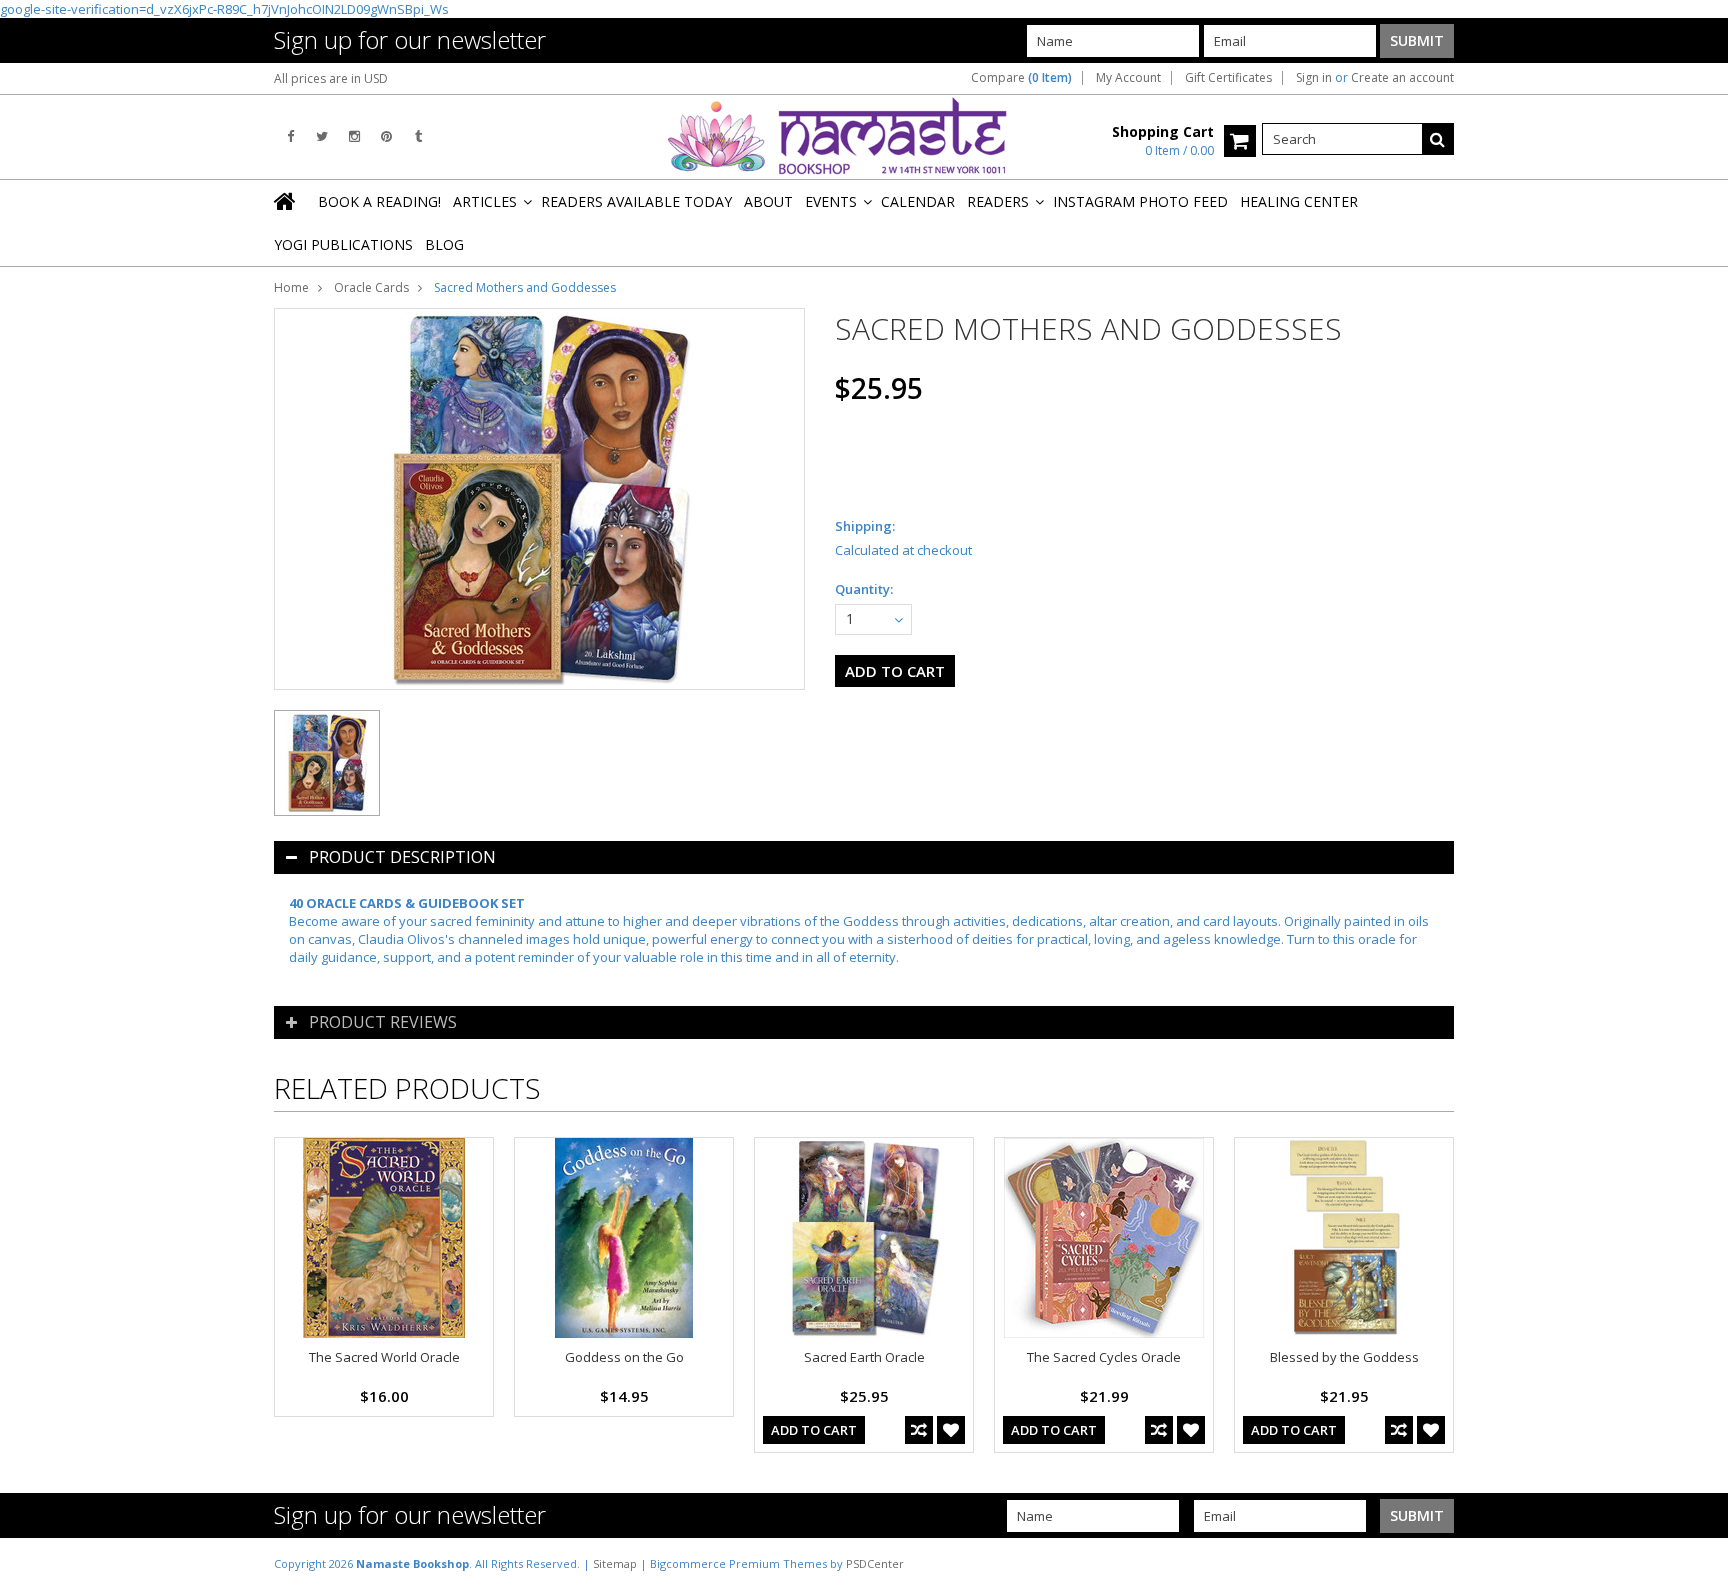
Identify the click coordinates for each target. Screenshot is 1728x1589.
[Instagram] (354, 136)
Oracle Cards (371, 287)
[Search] (1438, 139)
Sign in (1314, 78)
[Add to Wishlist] (951, 1430)
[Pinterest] (386, 136)
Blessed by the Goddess (1344, 1357)
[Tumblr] (418, 136)
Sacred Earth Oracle (864, 1357)
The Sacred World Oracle (384, 1357)
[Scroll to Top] (1698, 1563)
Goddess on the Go (624, 1357)
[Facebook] (290, 136)
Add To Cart (814, 1430)
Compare (1021, 78)
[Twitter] (322, 136)
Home (291, 287)
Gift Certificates (1228, 78)
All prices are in (331, 78)
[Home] (286, 201)
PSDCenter (875, 1563)
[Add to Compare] (919, 1430)
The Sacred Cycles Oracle (1104, 1357)
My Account (1128, 78)
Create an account (1402, 78)
